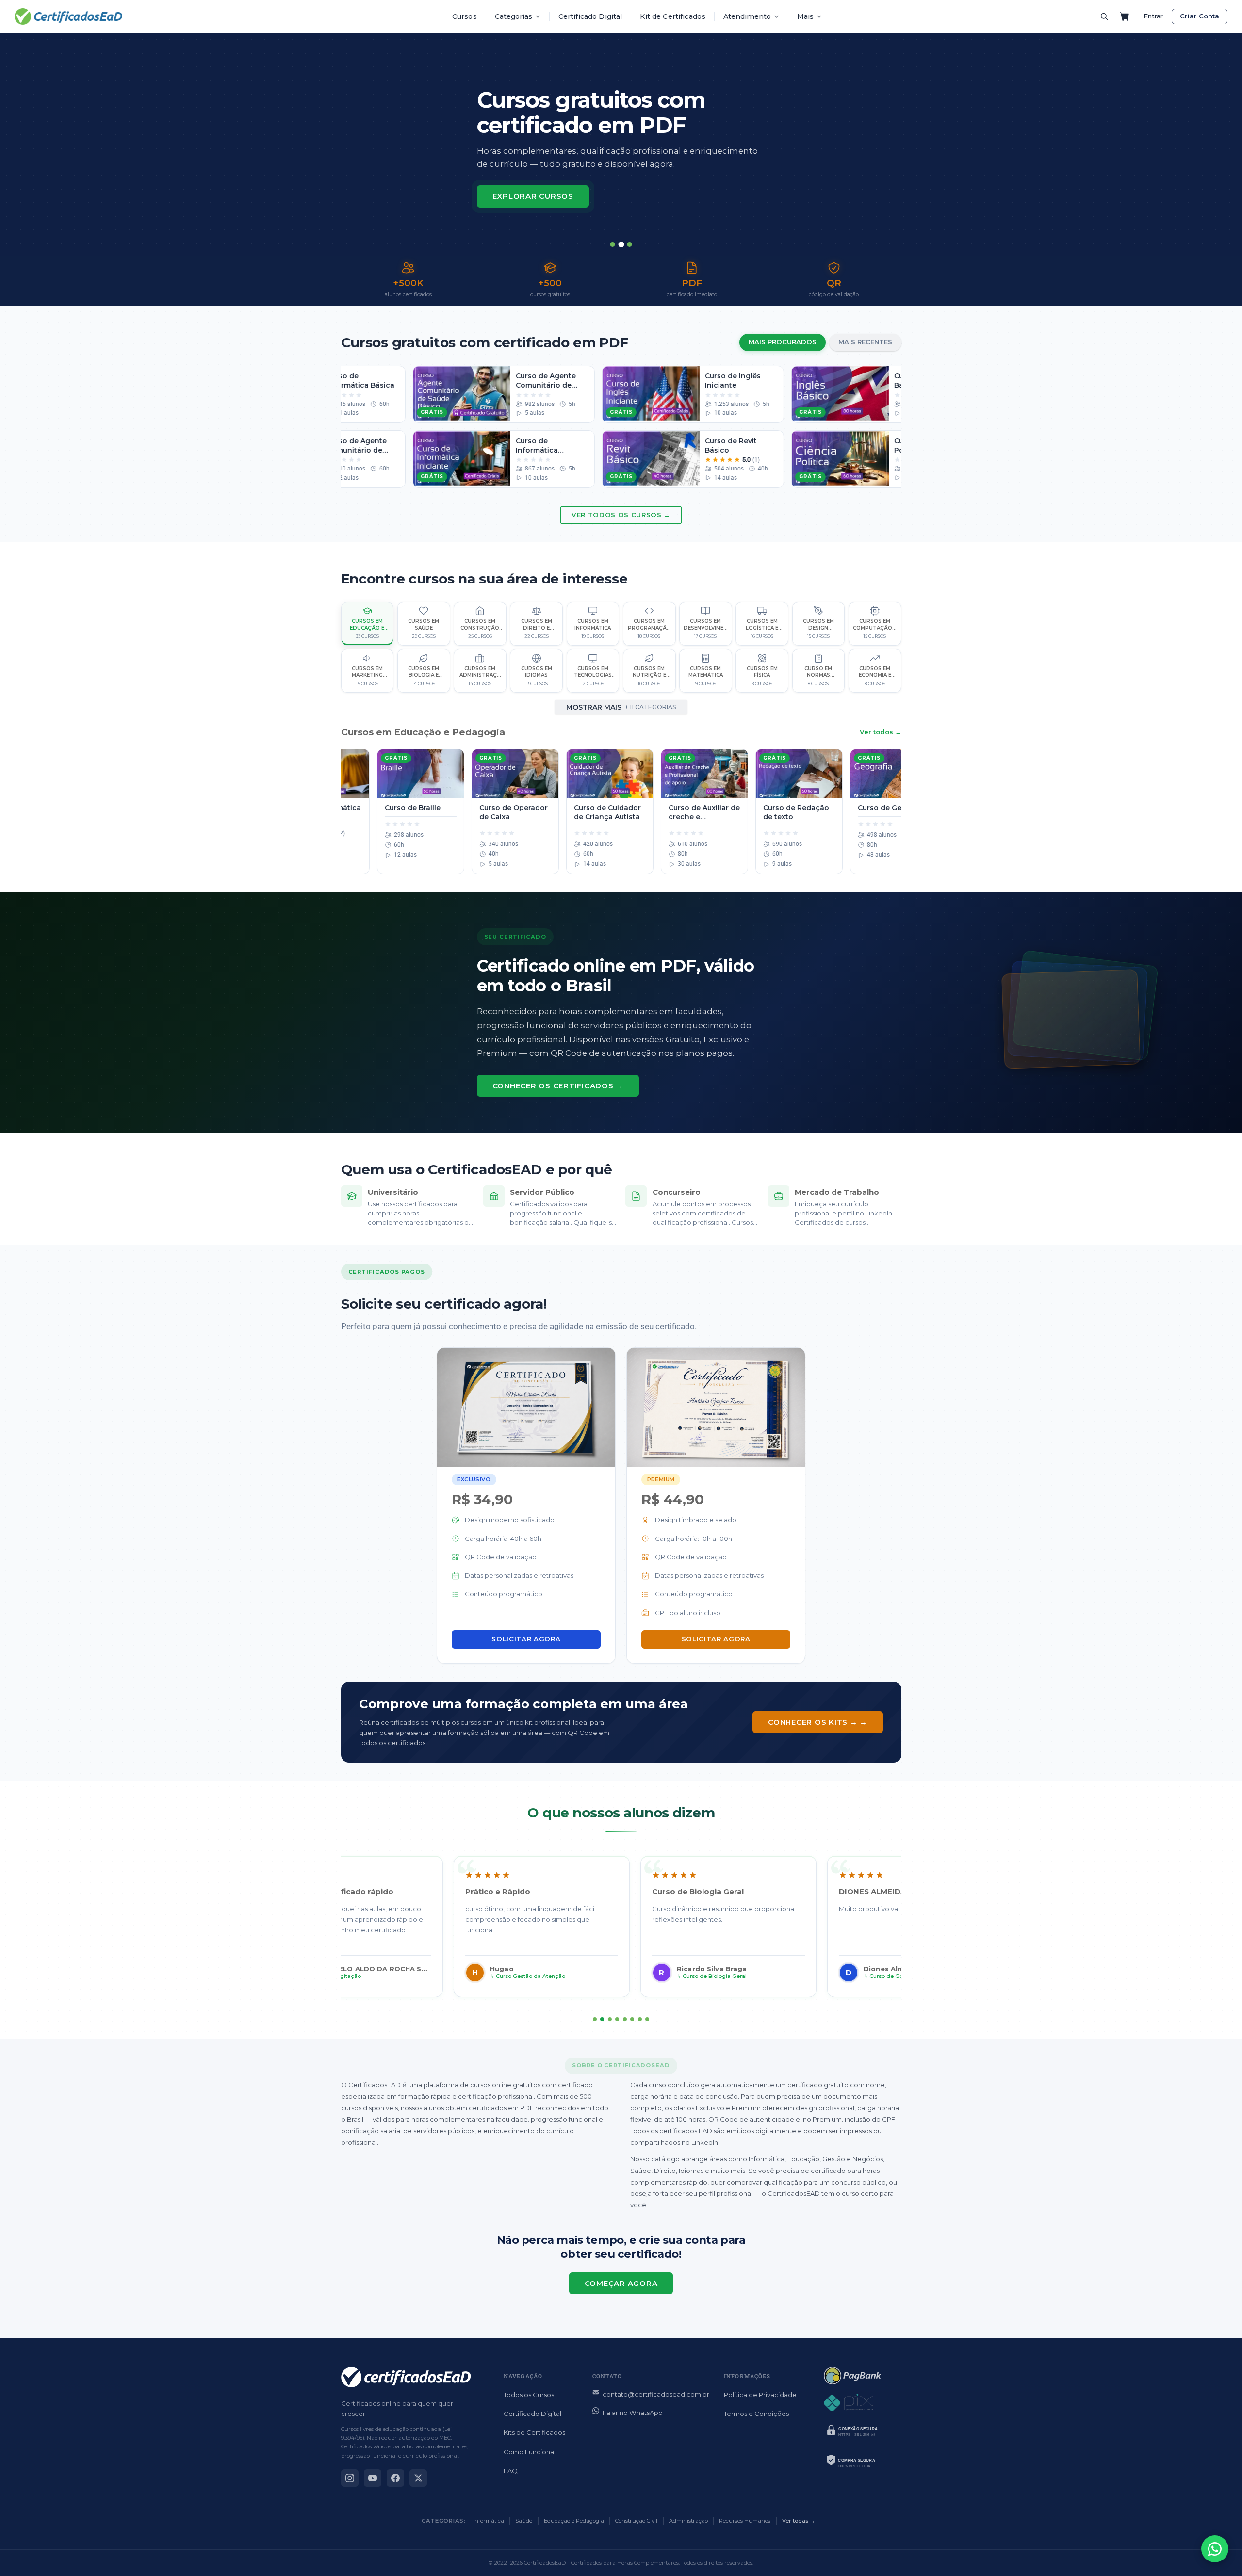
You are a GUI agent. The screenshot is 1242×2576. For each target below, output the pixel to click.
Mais (805, 16)
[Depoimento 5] (625, 2019)
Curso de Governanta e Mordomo (807, 1976)
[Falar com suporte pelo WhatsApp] (1215, 2549)
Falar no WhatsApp (633, 2413)
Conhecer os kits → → (818, 1722)
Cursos (465, 16)
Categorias (514, 16)
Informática (489, 2521)
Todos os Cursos (529, 2395)
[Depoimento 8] (647, 2019)
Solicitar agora (526, 1639)
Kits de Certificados (534, 2432)
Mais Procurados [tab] (783, 342)
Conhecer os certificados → (558, 1086)
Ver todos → (881, 732)
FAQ (511, 2471)
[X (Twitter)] (418, 2478)
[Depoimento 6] (632, 2019)
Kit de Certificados (673, 16)
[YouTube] (373, 2478)
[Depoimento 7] (640, 2019)
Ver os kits (518, 206)
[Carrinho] (1125, 16)
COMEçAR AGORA (621, 2283)
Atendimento (747, 16)
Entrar (1153, 16)
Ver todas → (799, 2521)
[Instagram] (350, 2478)
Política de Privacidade (760, 2395)
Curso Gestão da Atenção (423, 1976)
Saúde (524, 2521)
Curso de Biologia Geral (607, 1976)
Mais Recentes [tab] (865, 342)
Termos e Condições (756, 2414)
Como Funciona (529, 2452)
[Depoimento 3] (610, 2019)
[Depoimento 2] (602, 2019)
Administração (688, 2521)
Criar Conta (1200, 16)
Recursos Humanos (745, 2521)
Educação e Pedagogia (574, 2521)
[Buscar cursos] (1104, 16)
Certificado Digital (590, 16)
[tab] (613, 244)
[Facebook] (395, 2478)
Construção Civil (636, 2521)
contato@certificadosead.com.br (656, 2394)
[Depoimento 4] (617, 2019)
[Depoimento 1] (595, 2019)
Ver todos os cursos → (621, 515)
